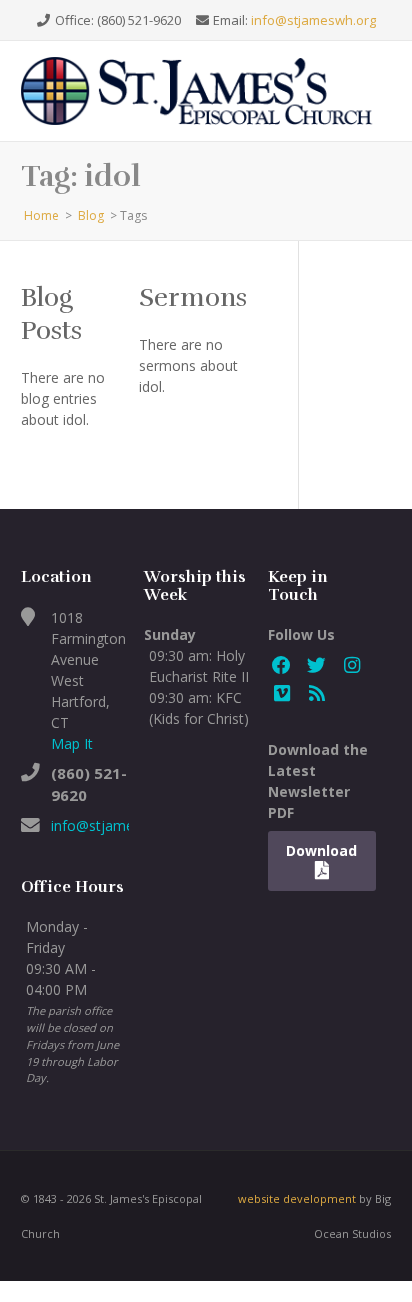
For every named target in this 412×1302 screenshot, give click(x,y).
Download (321, 850)
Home (41, 215)
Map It (72, 743)
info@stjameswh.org (313, 20)
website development (297, 1198)
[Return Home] (206, 89)
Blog (91, 215)
